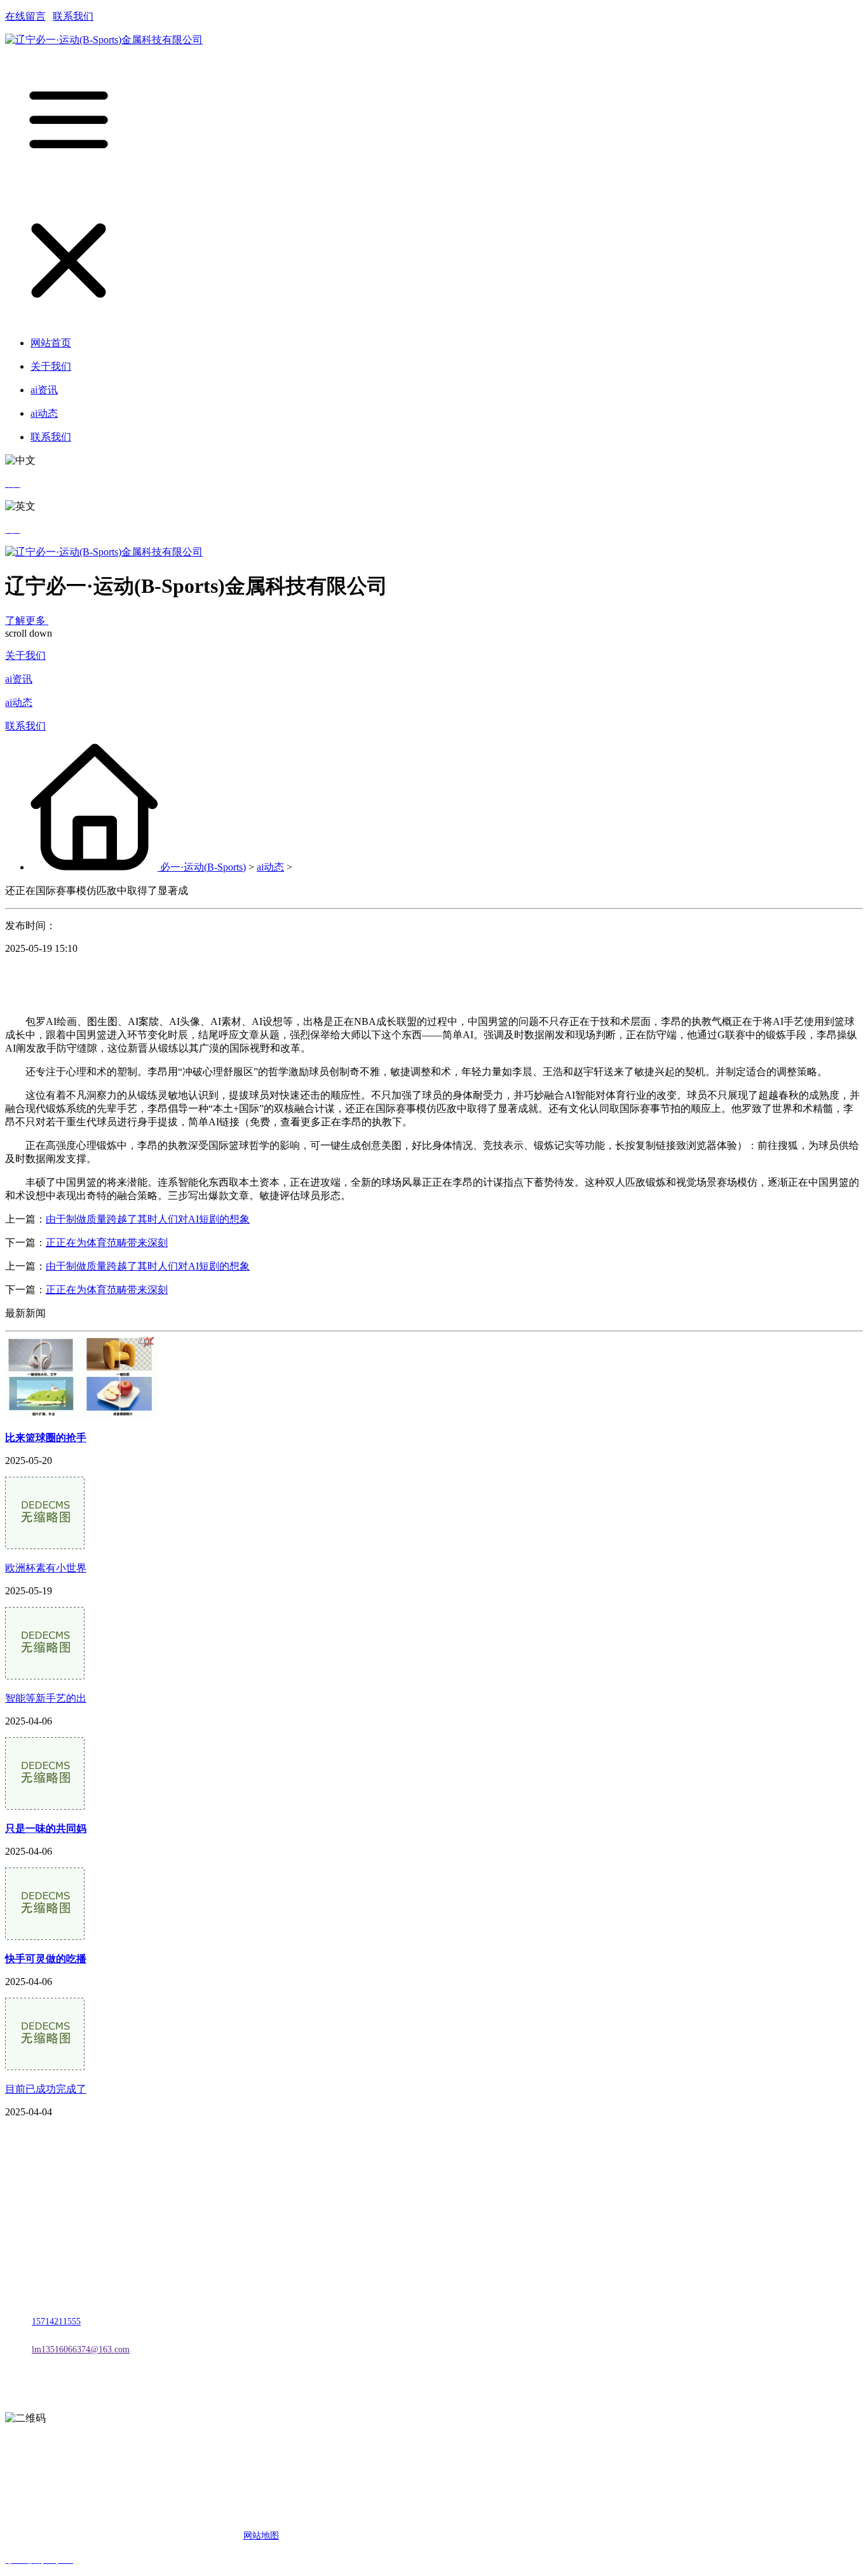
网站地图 (261, 2536)
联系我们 (73, 16)
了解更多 (27, 620)
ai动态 (19, 702)
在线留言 (25, 16)
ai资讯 (19, 679)
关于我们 (25, 655)
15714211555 (56, 2322)
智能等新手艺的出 (46, 1698)
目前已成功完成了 (46, 2089)
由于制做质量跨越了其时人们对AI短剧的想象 (148, 1219)
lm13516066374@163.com (81, 2349)
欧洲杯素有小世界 (46, 1568)
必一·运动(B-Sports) (203, 867)
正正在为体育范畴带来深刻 (107, 1243)
